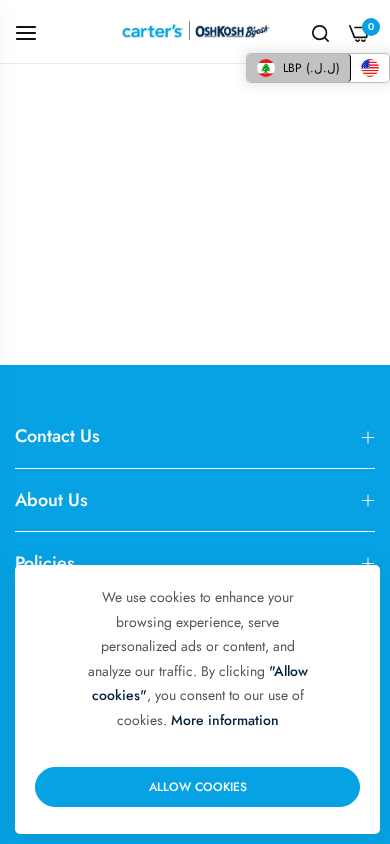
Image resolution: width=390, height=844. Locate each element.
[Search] (320, 32)
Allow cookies (198, 787)
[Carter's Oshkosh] (195, 31)
